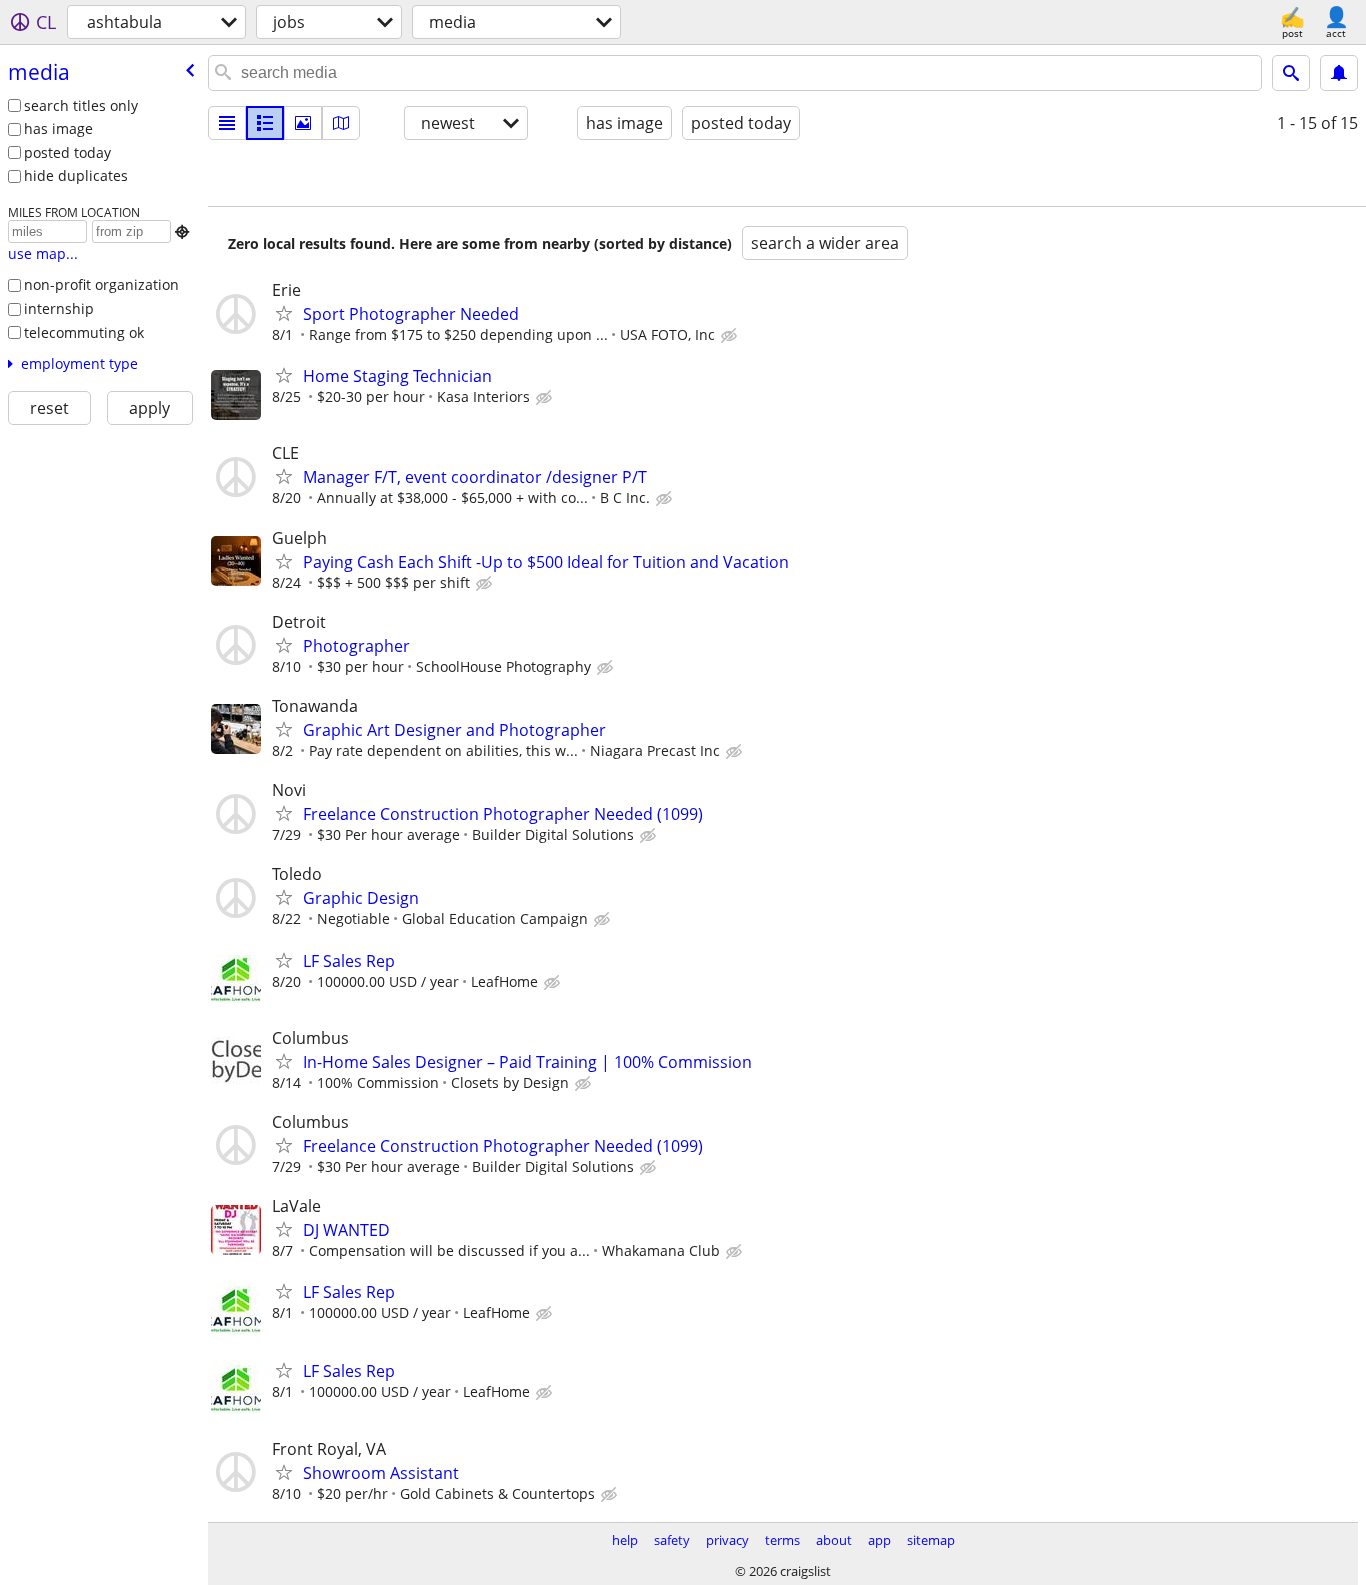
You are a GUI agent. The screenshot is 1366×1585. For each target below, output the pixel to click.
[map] (341, 123)
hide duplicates (76, 175)
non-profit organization (101, 284)
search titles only (81, 105)
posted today (67, 152)
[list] (227, 123)
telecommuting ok (84, 332)
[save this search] (1339, 73)
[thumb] (265, 123)
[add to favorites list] (284, 313)
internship (59, 308)
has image (58, 128)
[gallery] (303, 123)
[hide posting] (731, 336)
